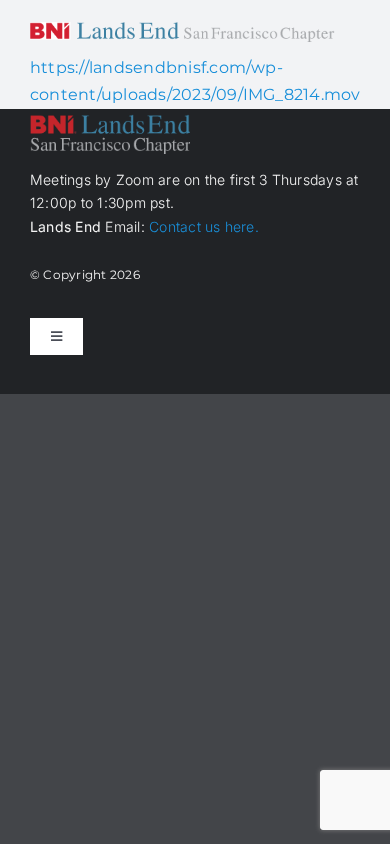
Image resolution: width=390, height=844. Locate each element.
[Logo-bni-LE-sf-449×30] (182, 29)
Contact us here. (204, 226)
